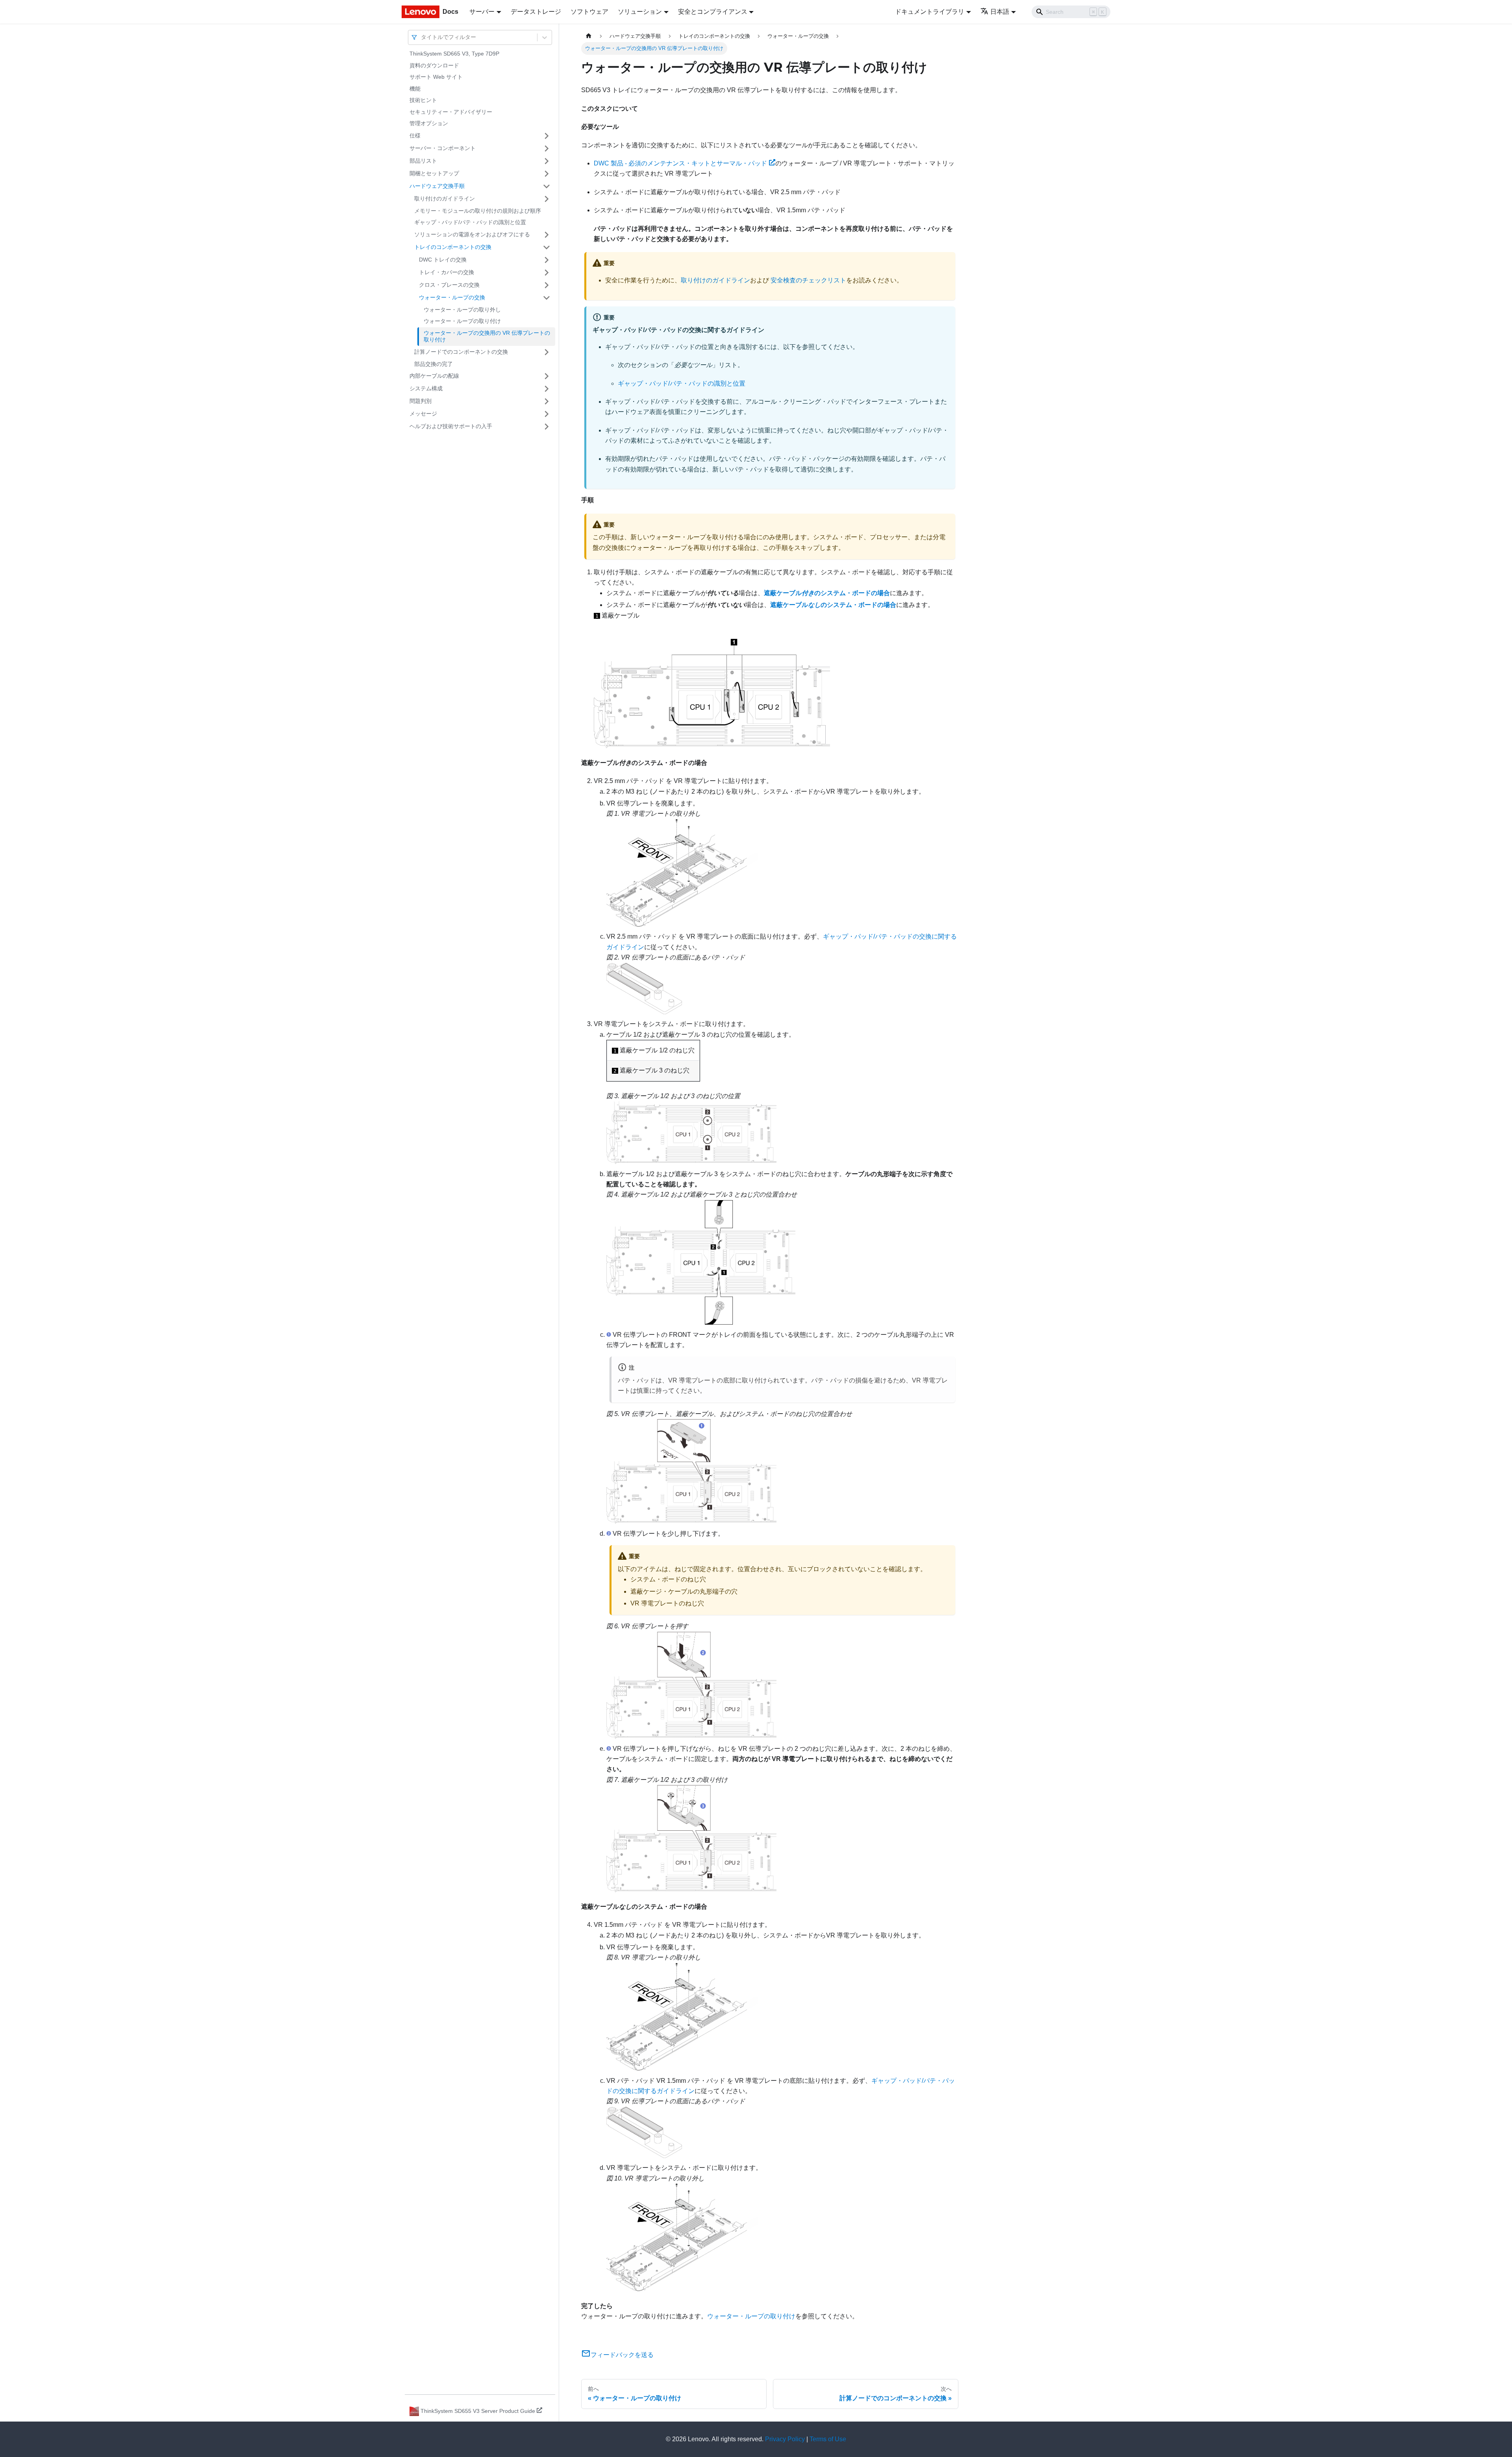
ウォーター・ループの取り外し (462, 310)
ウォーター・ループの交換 (452, 297)
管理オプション (429, 123)
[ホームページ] (589, 36)
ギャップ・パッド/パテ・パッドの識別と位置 (470, 222)
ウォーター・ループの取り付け (462, 321)
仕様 (415, 135)
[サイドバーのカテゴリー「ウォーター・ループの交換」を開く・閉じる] (547, 298)
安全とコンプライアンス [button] (713, 12)
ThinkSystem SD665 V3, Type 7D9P (454, 54)
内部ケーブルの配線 (434, 376)
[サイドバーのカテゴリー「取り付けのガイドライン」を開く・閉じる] (547, 199)
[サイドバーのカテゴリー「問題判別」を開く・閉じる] (547, 401)
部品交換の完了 (434, 364)
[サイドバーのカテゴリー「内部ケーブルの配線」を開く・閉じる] (547, 376)
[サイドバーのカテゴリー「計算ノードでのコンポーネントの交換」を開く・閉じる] (547, 352)
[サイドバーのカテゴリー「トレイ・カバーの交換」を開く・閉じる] (547, 273)
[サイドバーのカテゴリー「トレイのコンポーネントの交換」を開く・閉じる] (547, 247)
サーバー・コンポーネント (443, 148)
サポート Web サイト (436, 77)
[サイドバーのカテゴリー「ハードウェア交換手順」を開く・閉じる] (547, 186)
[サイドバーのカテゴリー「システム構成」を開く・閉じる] (547, 389)
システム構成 (426, 388)
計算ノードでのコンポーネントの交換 (461, 352)
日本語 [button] (1000, 12)
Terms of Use (828, 2439)
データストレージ (536, 12)
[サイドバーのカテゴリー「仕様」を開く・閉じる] (547, 136)
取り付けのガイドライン (445, 199)
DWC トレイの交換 (443, 260)
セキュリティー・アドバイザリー (451, 112)
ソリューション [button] (640, 12)
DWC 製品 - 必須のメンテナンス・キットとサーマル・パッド (680, 163)
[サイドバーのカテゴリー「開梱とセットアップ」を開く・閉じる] (547, 174)
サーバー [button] (482, 12)
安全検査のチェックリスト (808, 280)
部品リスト (423, 161)
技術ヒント (423, 100)
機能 (415, 89)
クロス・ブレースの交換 (449, 285)
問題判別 (421, 401)
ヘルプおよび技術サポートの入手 (451, 426)
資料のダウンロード (434, 65)
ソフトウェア (589, 12)
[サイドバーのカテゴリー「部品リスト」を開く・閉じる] (547, 161)
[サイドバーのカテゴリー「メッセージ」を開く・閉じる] (547, 414)
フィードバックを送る (622, 2355)
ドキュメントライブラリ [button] (930, 12)
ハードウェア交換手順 (437, 186)
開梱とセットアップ (434, 173)
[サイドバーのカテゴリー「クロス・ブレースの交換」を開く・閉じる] (547, 285)
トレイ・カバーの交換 (447, 272)
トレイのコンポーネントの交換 (453, 247)
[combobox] (422, 37)
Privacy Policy (785, 2439)
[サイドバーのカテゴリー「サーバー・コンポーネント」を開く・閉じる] (547, 148)
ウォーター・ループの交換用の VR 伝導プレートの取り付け (487, 336)
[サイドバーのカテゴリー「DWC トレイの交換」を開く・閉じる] (547, 260)
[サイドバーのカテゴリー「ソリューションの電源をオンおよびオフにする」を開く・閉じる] (547, 235)
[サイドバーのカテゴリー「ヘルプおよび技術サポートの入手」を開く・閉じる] (547, 427)
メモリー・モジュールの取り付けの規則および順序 (478, 211)
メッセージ (423, 414)
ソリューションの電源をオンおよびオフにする (472, 234)
